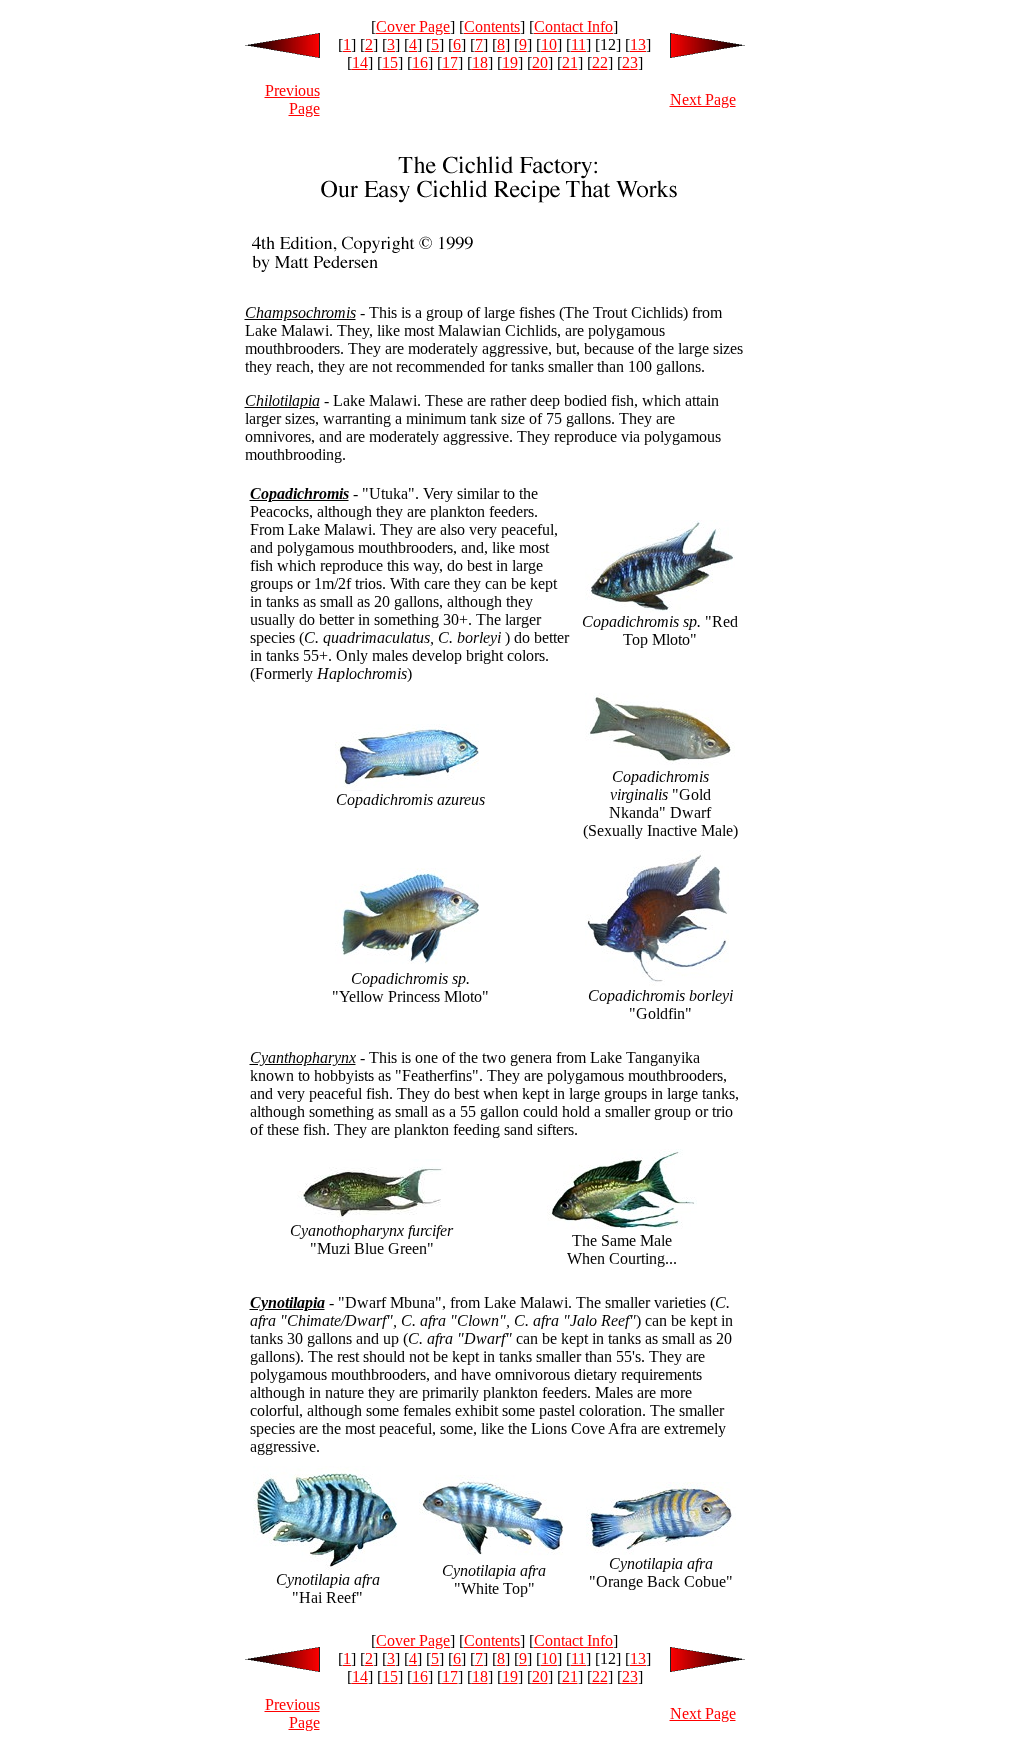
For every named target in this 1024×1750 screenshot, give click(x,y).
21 (570, 62)
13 (638, 44)
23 (630, 62)
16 (420, 62)
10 (549, 44)
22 (600, 62)
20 (540, 62)
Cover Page (413, 26)
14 (360, 62)
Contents (492, 26)
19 (510, 62)
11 (578, 44)
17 (450, 62)
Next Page (703, 99)
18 (480, 62)
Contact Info (573, 26)
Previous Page (292, 99)
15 (390, 62)
